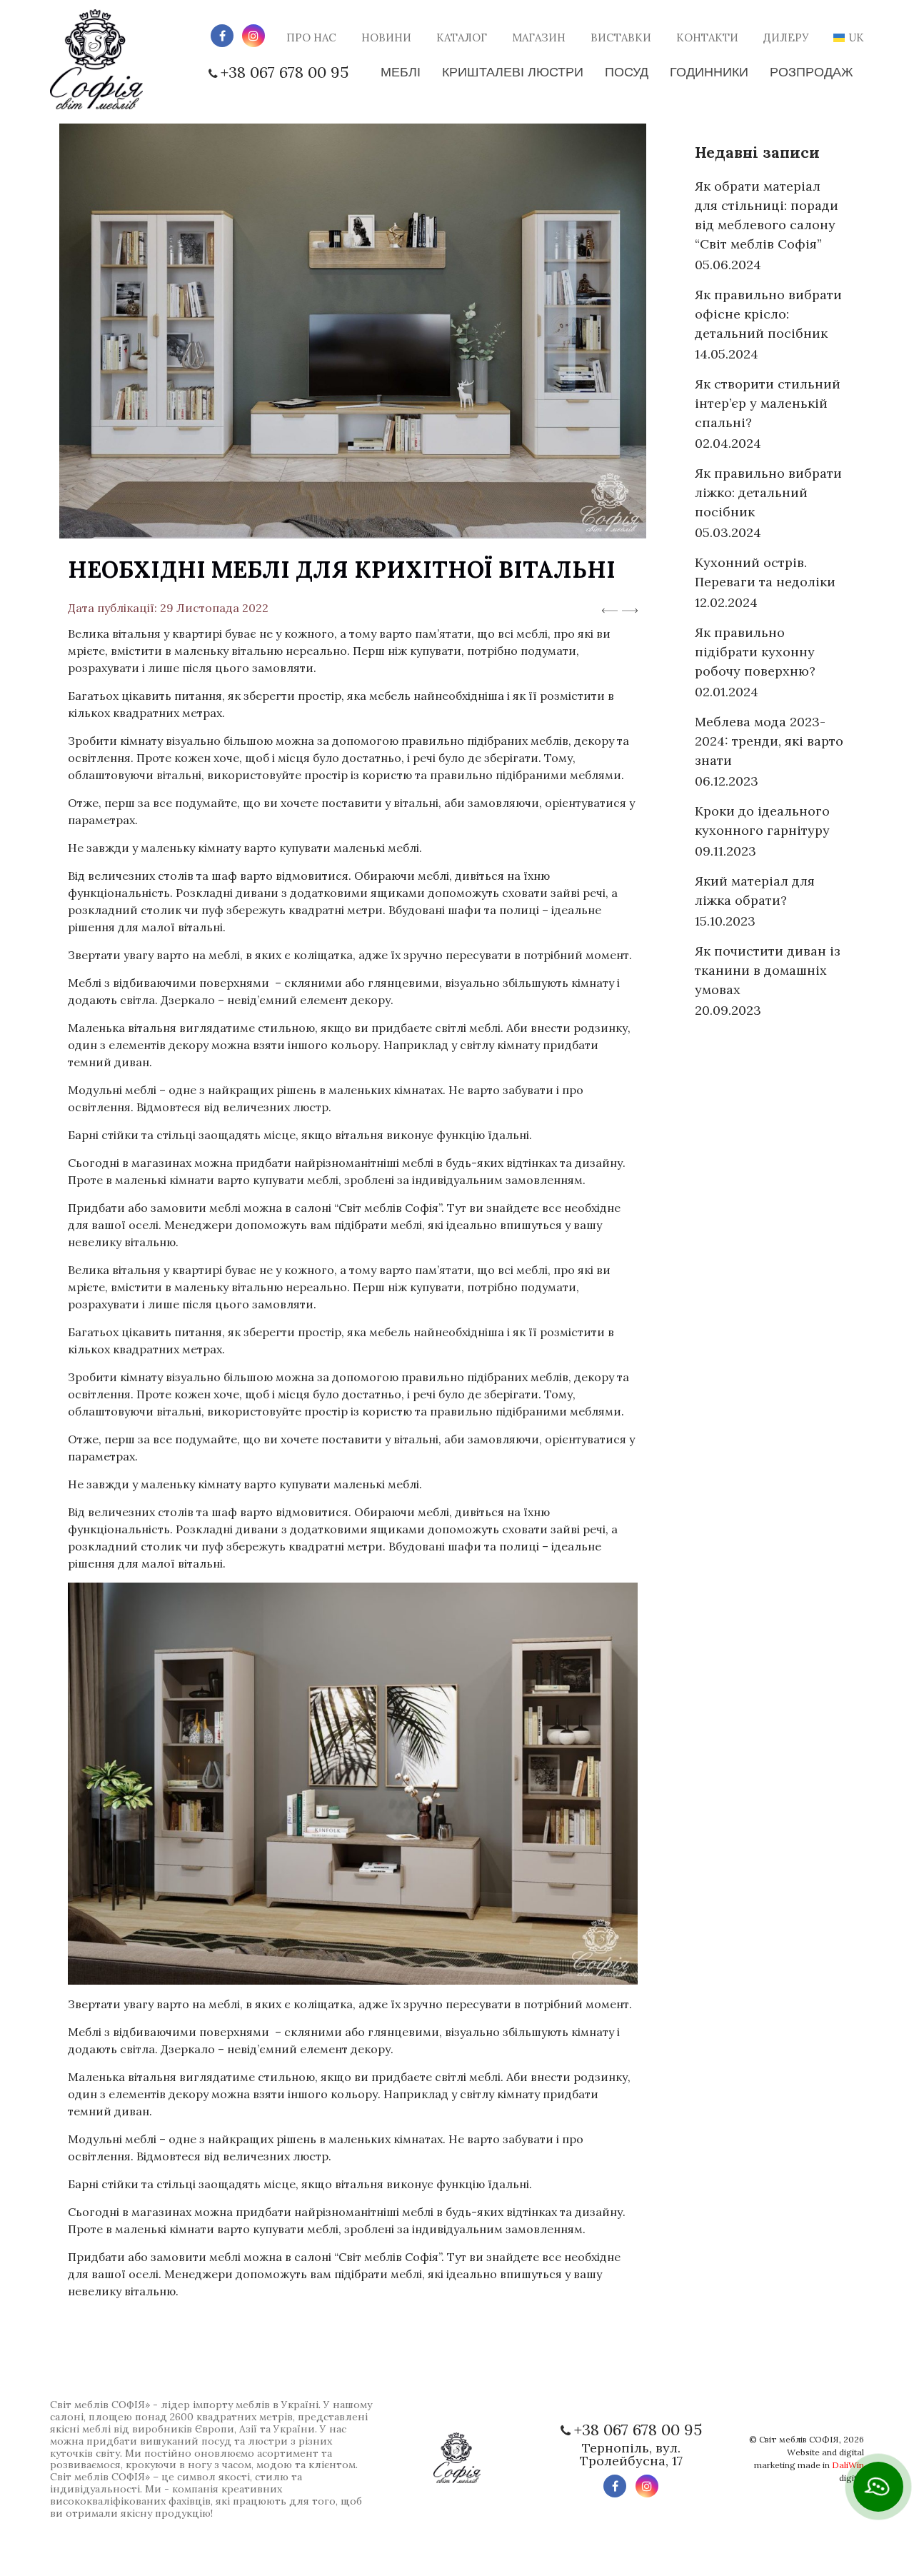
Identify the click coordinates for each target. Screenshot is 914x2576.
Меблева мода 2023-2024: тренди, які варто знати (769, 741)
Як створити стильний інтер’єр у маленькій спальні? (768, 403)
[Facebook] (222, 36)
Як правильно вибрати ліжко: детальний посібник (768, 492)
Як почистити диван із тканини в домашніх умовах (768, 970)
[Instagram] (253, 36)
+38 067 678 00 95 (285, 72)
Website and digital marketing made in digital (809, 2465)
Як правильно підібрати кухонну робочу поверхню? (755, 652)
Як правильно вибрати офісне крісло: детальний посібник (768, 314)
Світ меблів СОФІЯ (799, 2439)
